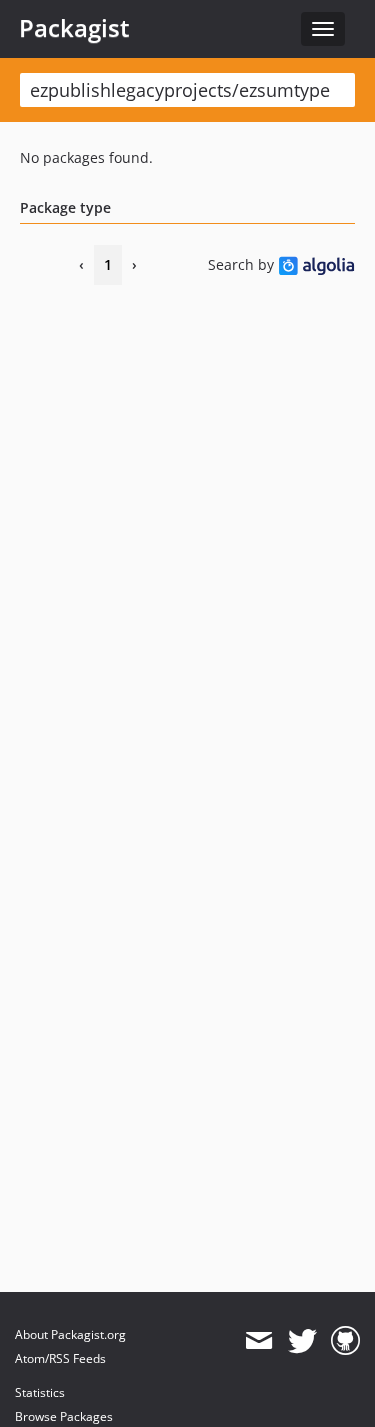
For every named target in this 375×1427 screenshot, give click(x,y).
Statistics (40, 1392)
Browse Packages (64, 1416)
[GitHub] (345, 1341)
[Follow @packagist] (302, 1341)
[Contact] (258, 1341)
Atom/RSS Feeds (60, 1358)
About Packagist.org (70, 1334)
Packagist (74, 28)
